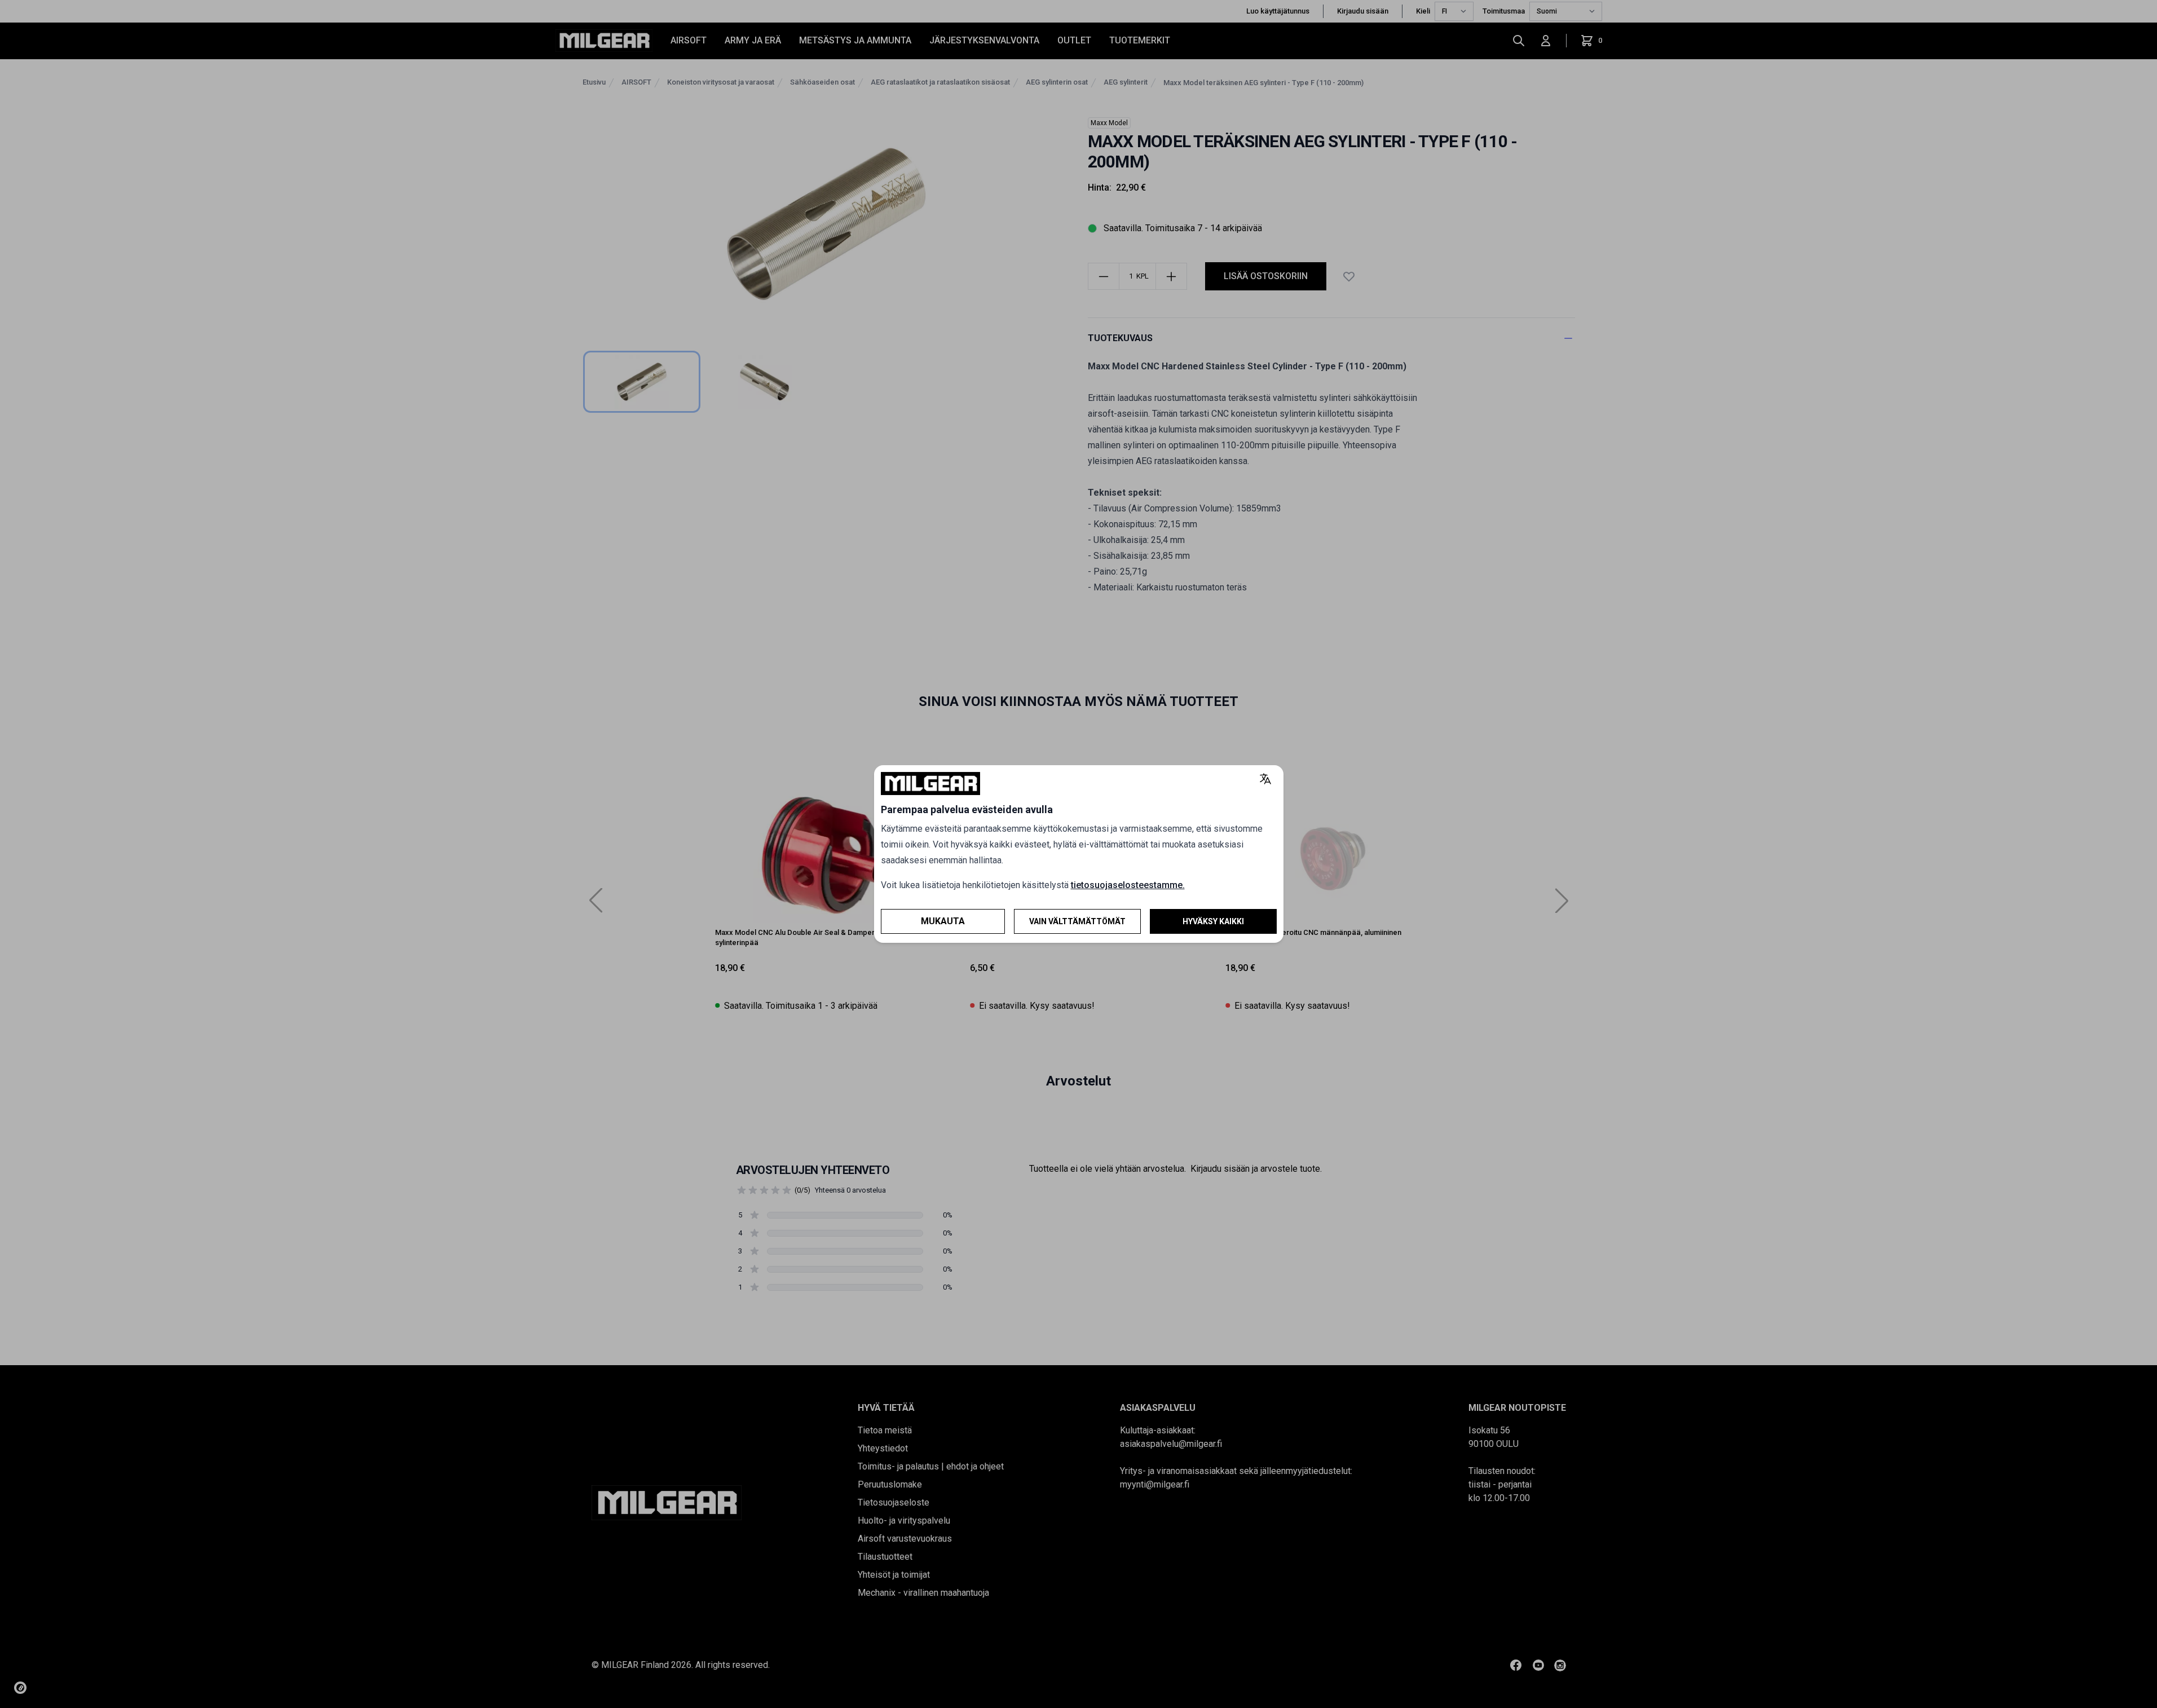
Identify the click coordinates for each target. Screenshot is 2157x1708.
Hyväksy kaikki (1213, 921)
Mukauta (943, 921)
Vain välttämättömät (1077, 921)
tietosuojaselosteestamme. (1128, 885)
